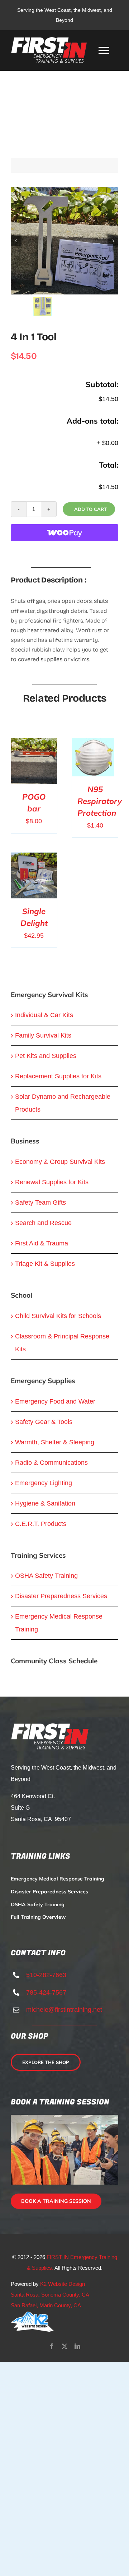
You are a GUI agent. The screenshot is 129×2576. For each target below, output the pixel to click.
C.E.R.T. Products (41, 1524)
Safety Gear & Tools (44, 1422)
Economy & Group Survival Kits (60, 1162)
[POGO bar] (34, 745)
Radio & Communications (51, 1463)
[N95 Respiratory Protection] (93, 745)
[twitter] (64, 2346)
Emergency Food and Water (55, 1401)
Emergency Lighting (44, 1483)
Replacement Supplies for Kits (58, 1076)
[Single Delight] (34, 859)
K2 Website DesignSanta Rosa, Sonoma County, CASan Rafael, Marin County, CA (50, 2295)
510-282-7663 (46, 1975)
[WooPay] (64, 533)
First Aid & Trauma (42, 1243)
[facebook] (52, 2346)
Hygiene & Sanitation (45, 1503)
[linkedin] (77, 2346)
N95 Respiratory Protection (100, 801)
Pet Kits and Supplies (46, 1056)
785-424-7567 (46, 1992)
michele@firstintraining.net (64, 2010)
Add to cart (90, 509)
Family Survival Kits (43, 1035)
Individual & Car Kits (44, 1015)
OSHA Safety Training (46, 1576)
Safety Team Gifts (40, 1202)
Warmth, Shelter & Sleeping (55, 1442)
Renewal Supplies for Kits (52, 1182)
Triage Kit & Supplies (45, 1264)
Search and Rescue (43, 1223)
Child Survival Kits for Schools (58, 1316)
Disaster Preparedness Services (61, 1596)
